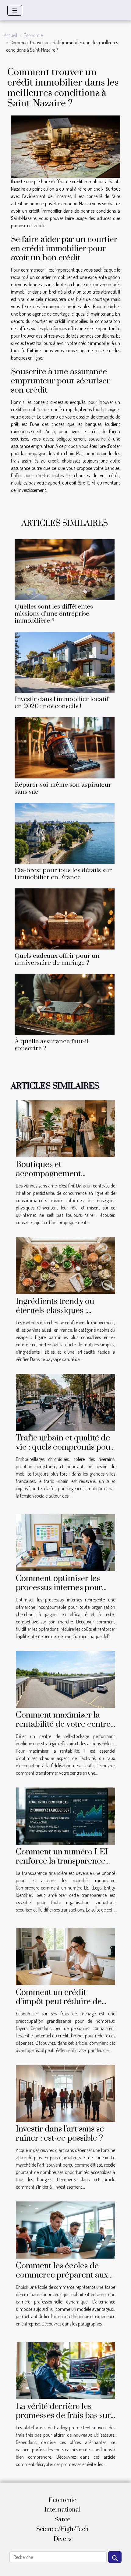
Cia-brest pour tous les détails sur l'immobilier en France (63, 874)
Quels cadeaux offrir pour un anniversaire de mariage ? (57, 959)
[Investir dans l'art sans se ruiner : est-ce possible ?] (65, 2093)
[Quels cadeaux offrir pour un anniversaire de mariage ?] (65, 919)
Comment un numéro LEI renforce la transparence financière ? (62, 1861)
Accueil (10, 35)
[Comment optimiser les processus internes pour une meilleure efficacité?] (65, 1542)
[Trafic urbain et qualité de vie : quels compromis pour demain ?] (65, 1401)
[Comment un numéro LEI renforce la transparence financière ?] (65, 1815)
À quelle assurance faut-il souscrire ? (52, 1045)
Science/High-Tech (62, 2529)
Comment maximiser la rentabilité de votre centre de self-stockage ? (63, 1724)
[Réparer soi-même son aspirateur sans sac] (65, 748)
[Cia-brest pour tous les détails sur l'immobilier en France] (65, 833)
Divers (63, 2539)
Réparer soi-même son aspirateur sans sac (63, 788)
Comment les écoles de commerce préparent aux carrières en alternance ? (62, 2275)
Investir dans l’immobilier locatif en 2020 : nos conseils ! (62, 703)
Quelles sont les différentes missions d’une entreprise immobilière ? (54, 614)
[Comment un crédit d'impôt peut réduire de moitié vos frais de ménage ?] (65, 1956)
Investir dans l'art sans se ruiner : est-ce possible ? (60, 2134)
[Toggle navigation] (15, 10)
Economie (33, 35)
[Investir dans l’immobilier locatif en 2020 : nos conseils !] (65, 662)
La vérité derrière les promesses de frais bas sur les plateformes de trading (63, 2416)
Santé (62, 2520)
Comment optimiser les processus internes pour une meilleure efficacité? (61, 1588)
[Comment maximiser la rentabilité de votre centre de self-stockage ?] (65, 1679)
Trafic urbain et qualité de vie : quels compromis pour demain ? (65, 1447)
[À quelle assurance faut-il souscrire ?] (65, 1004)
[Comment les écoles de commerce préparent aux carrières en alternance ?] (65, 2229)
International (63, 2510)
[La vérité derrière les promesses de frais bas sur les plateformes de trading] (65, 2370)
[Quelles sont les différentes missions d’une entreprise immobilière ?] (65, 570)
